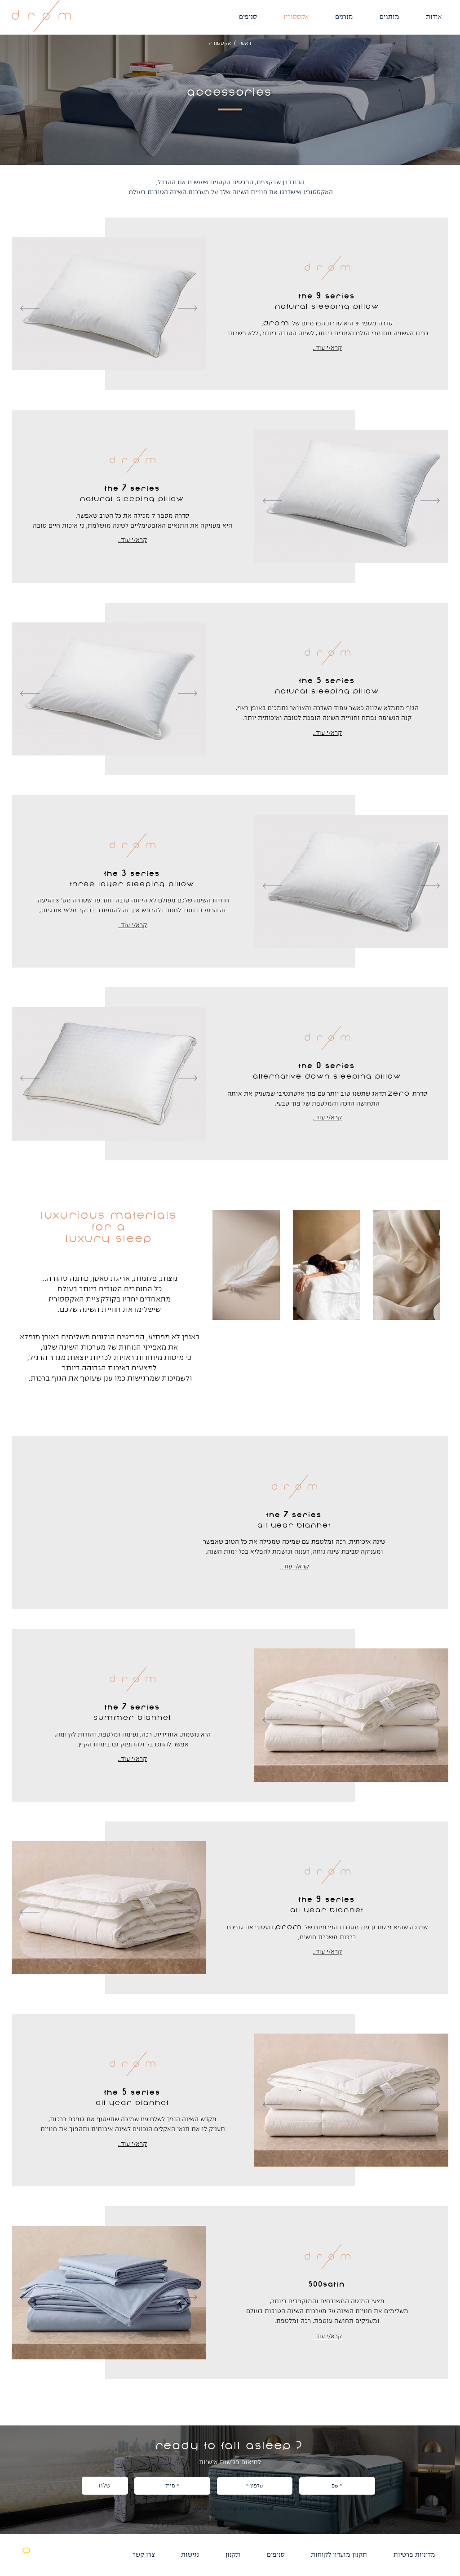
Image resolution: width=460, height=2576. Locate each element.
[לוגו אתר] (41, 30)
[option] (109, 304)
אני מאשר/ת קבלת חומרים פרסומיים (230, 2509)
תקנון (233, 2555)
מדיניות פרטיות (414, 2555)
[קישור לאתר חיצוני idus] (25, 2559)
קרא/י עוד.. (327, 348)
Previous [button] (23, 308)
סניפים (276, 2555)
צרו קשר (144, 2555)
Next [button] (195, 308)
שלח (105, 2485)
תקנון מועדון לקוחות (339, 2555)
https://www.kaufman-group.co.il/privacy (219, 2541)
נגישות (190, 2555)
